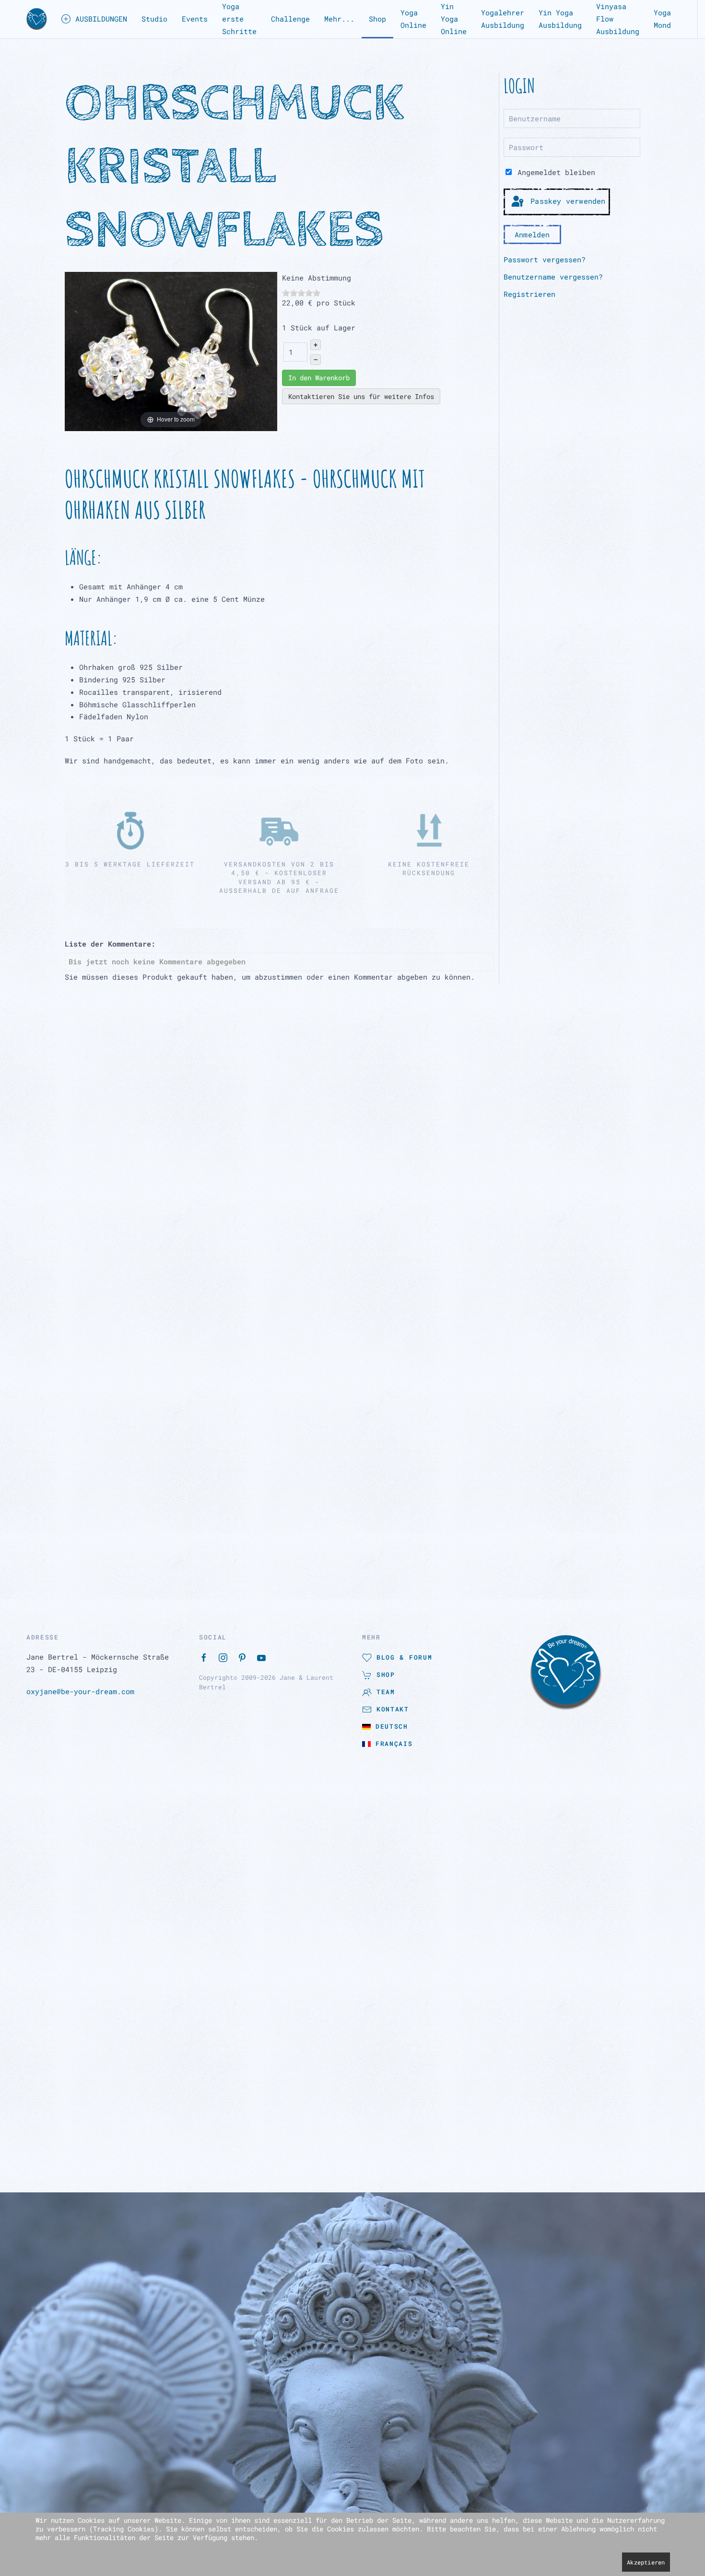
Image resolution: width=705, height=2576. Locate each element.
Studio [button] (154, 19)
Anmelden (532, 234)
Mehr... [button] (339, 19)
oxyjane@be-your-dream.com (80, 1176)
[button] (37, 19)
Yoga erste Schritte (239, 19)
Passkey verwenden (566, 201)
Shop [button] (377, 19)
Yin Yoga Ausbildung (560, 19)
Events (195, 19)
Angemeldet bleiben (554, 172)
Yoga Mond (662, 19)
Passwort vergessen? (545, 259)
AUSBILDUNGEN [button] (101, 19)
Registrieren (529, 294)
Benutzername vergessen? (553, 277)
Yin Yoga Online (454, 19)
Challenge (290, 19)
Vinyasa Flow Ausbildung (618, 19)
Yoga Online (413, 19)
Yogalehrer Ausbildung (503, 19)
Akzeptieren (646, 2562)
